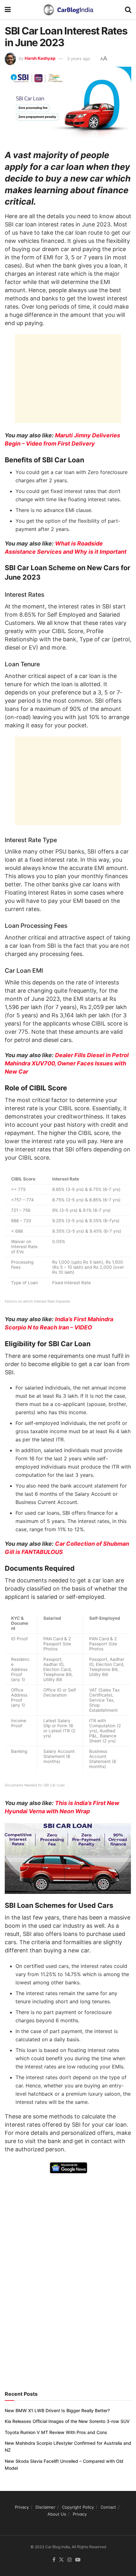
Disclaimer (45, 2507)
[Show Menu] (8, 9)
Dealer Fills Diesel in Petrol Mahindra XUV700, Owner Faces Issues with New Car (67, 1063)
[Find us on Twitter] (61, 2560)
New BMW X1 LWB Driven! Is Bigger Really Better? (57, 2410)
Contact (108, 2507)
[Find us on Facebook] (54, 2560)
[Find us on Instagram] (70, 2560)
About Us (57, 2514)
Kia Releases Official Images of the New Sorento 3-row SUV (67, 2421)
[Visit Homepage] (68, 9)
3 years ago (79, 59)
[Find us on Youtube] (78, 2560)
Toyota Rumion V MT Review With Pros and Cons (56, 2432)
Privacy (22, 2507)
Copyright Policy (78, 2507)
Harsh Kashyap (40, 59)
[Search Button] (128, 9)
